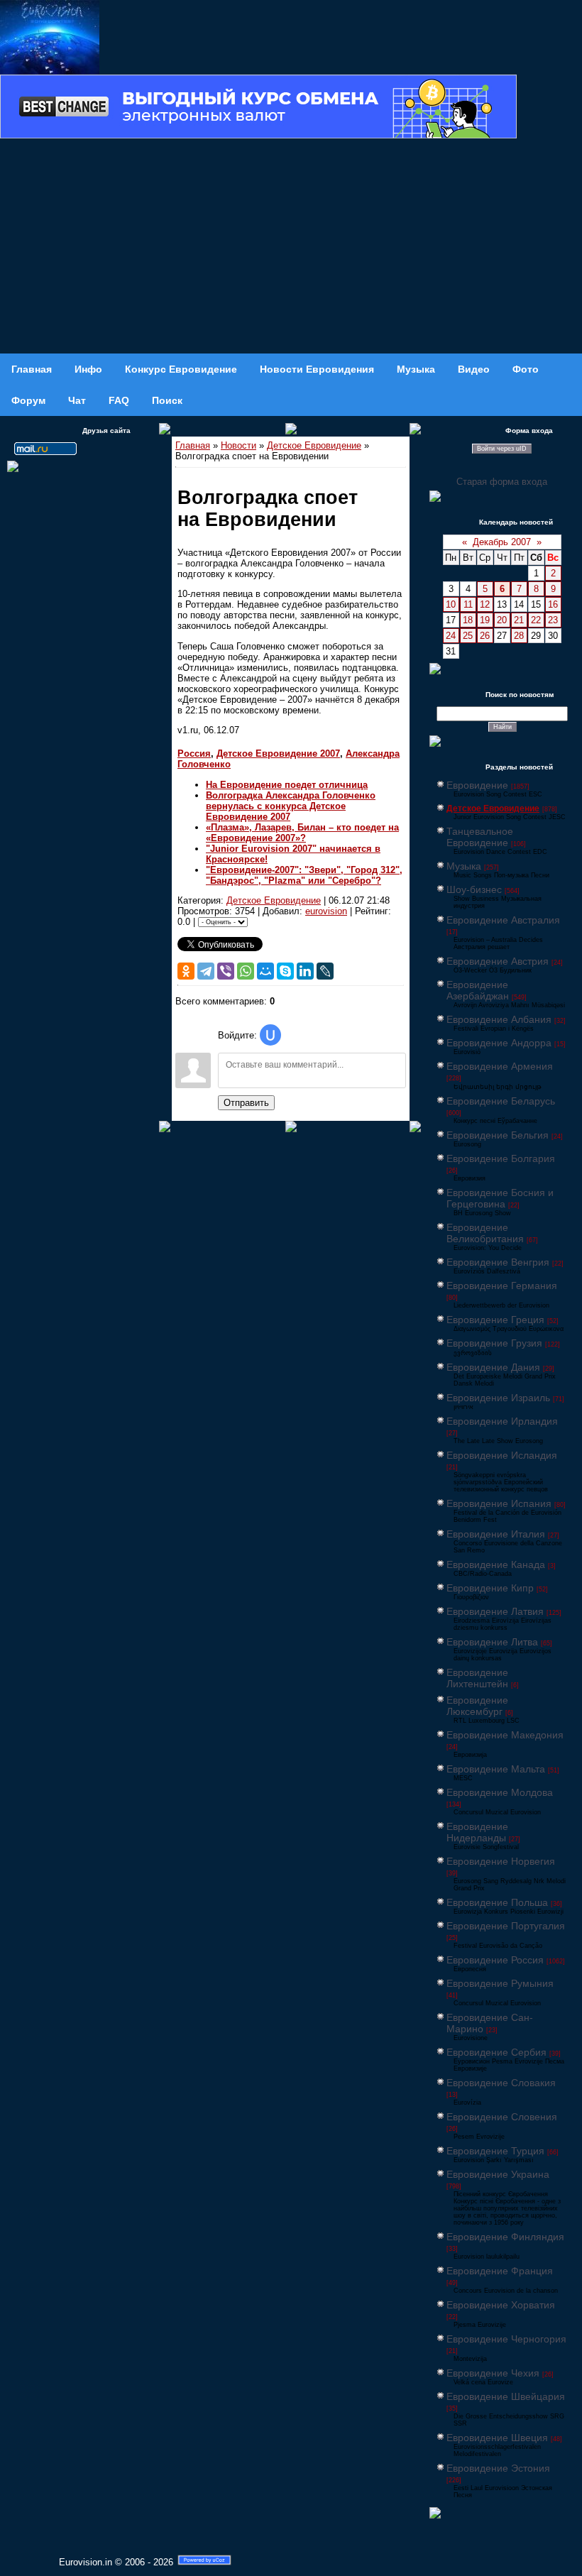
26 (485, 636)
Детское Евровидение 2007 (278, 753)
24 (451, 636)
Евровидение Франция (500, 2271)
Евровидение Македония (505, 1735)
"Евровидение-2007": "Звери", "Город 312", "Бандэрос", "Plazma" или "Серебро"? (304, 875)
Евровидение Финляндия (505, 2237)
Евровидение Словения (502, 2117)
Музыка (464, 866)
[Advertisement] (291, 247)
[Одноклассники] (186, 971)
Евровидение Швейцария (506, 2396)
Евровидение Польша (497, 1902)
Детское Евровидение (314, 445)
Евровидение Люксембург (477, 1706)
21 (519, 620)
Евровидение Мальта (496, 1769)
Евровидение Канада (496, 1564)
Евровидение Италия (496, 1534)
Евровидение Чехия (493, 2373)
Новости (238, 445)
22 (536, 620)
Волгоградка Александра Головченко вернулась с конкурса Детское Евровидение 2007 (291, 806)
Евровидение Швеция (497, 2438)
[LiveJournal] (325, 971)
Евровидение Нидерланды (477, 1832)
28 (519, 636)
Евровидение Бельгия (498, 1135)
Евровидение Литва (492, 1642)
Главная (193, 445)
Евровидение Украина (498, 2174)
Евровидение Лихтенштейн (477, 1678)
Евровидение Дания (493, 1367)
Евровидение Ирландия (502, 1421)
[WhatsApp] (246, 971)
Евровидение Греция (495, 1320)
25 (468, 636)
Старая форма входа (502, 482)
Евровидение (477, 785)
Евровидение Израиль (498, 1398)
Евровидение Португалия (506, 1926)
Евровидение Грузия (494, 1343)
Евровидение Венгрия (498, 1262)
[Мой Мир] (265, 971)
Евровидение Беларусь (501, 1101)
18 (468, 620)
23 (553, 620)
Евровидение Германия (502, 1286)
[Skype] (285, 971)
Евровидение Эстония (498, 2468)
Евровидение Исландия (502, 1455)
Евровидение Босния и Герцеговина (500, 1198)
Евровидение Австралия (503, 920)
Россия (194, 753)
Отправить (246, 1103)
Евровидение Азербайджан (478, 990)
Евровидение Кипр (490, 1588)
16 (553, 604)
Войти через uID (502, 449)
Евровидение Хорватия (501, 2305)
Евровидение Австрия (498, 961)
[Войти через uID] (270, 1035)
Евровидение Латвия (495, 1611)
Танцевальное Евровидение (480, 837)
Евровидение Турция (495, 2151)
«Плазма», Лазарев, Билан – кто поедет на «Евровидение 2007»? (302, 833)
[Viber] (226, 971)
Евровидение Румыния (500, 1983)
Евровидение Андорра (499, 1043)
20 (502, 620)
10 (451, 604)
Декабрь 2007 (502, 542)
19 (485, 620)
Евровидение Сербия (496, 2052)
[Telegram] (206, 971)
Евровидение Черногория (506, 2339)
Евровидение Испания (499, 1503)
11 (468, 604)
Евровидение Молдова (500, 1792)
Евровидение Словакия (501, 2083)
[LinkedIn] (305, 971)
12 (485, 604)
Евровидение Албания (499, 1019)
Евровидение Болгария (501, 1158)
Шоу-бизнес (474, 889)
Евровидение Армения (500, 1066)
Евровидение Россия (495, 1960)
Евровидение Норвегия (501, 1861)
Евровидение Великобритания (485, 1233)
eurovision (326, 911)
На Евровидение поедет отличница (287, 785)
